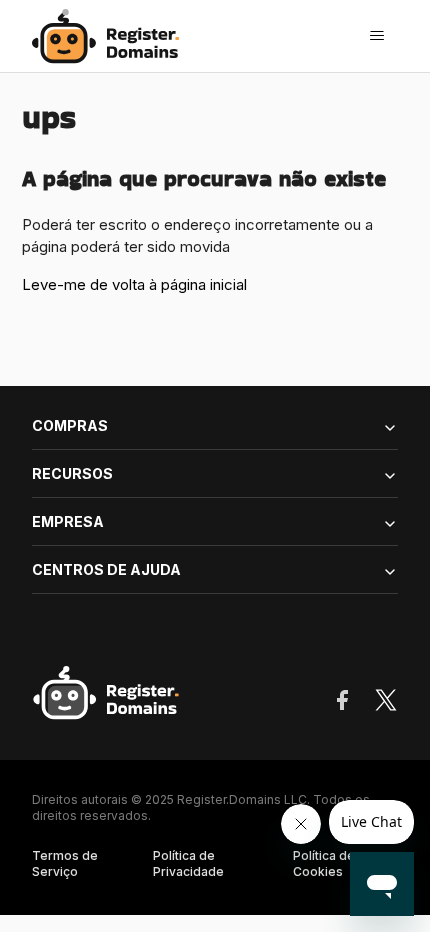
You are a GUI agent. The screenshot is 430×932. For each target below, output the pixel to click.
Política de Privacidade (188, 863)
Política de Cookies (324, 863)
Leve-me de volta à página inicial (134, 284)
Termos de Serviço (65, 863)
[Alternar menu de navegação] (377, 36)
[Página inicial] (111, 36)
